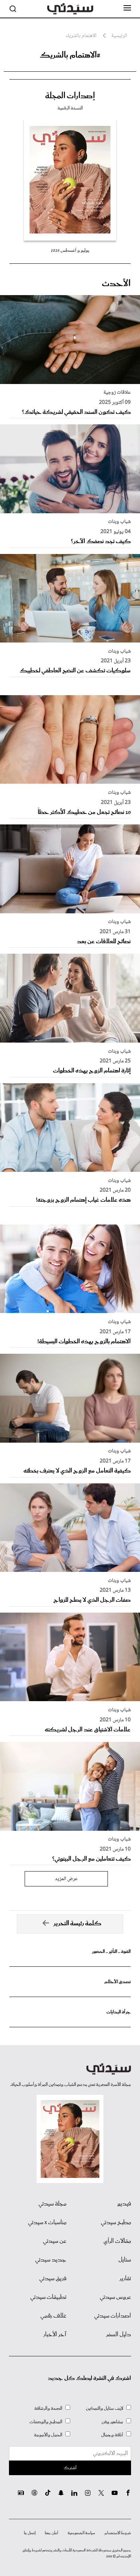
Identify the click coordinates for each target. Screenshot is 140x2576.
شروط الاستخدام (118, 2533)
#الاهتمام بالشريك (70, 55)
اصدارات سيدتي (113, 2316)
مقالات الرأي (117, 2241)
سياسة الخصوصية (81, 2533)
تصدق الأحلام (118, 1982)
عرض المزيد (66, 1879)
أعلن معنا (52, 2533)
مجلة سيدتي (52, 2204)
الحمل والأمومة (48, 2435)
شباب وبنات (119, 522)
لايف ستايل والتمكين (105, 2408)
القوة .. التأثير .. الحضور (111, 1952)
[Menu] (127, 8)
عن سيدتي (55, 2241)
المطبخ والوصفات (46, 2422)
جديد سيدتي (51, 2260)
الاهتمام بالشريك (81, 36)
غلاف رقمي (53, 2316)
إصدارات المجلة (70, 96)
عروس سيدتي (115, 2297)
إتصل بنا (30, 2533)
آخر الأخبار (55, 2335)
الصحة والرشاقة (48, 2408)
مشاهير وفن (112, 2422)
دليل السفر (119, 2335)
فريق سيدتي (53, 2279)
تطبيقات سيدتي (48, 2297)
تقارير (125, 2279)
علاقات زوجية (117, 393)
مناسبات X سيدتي (47, 2223)
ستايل (125, 2260)
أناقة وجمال (112, 2435)
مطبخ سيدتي (116, 2223)
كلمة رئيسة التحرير (77, 1924)
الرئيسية (119, 36)
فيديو (124, 2204)
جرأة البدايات (119, 2012)
